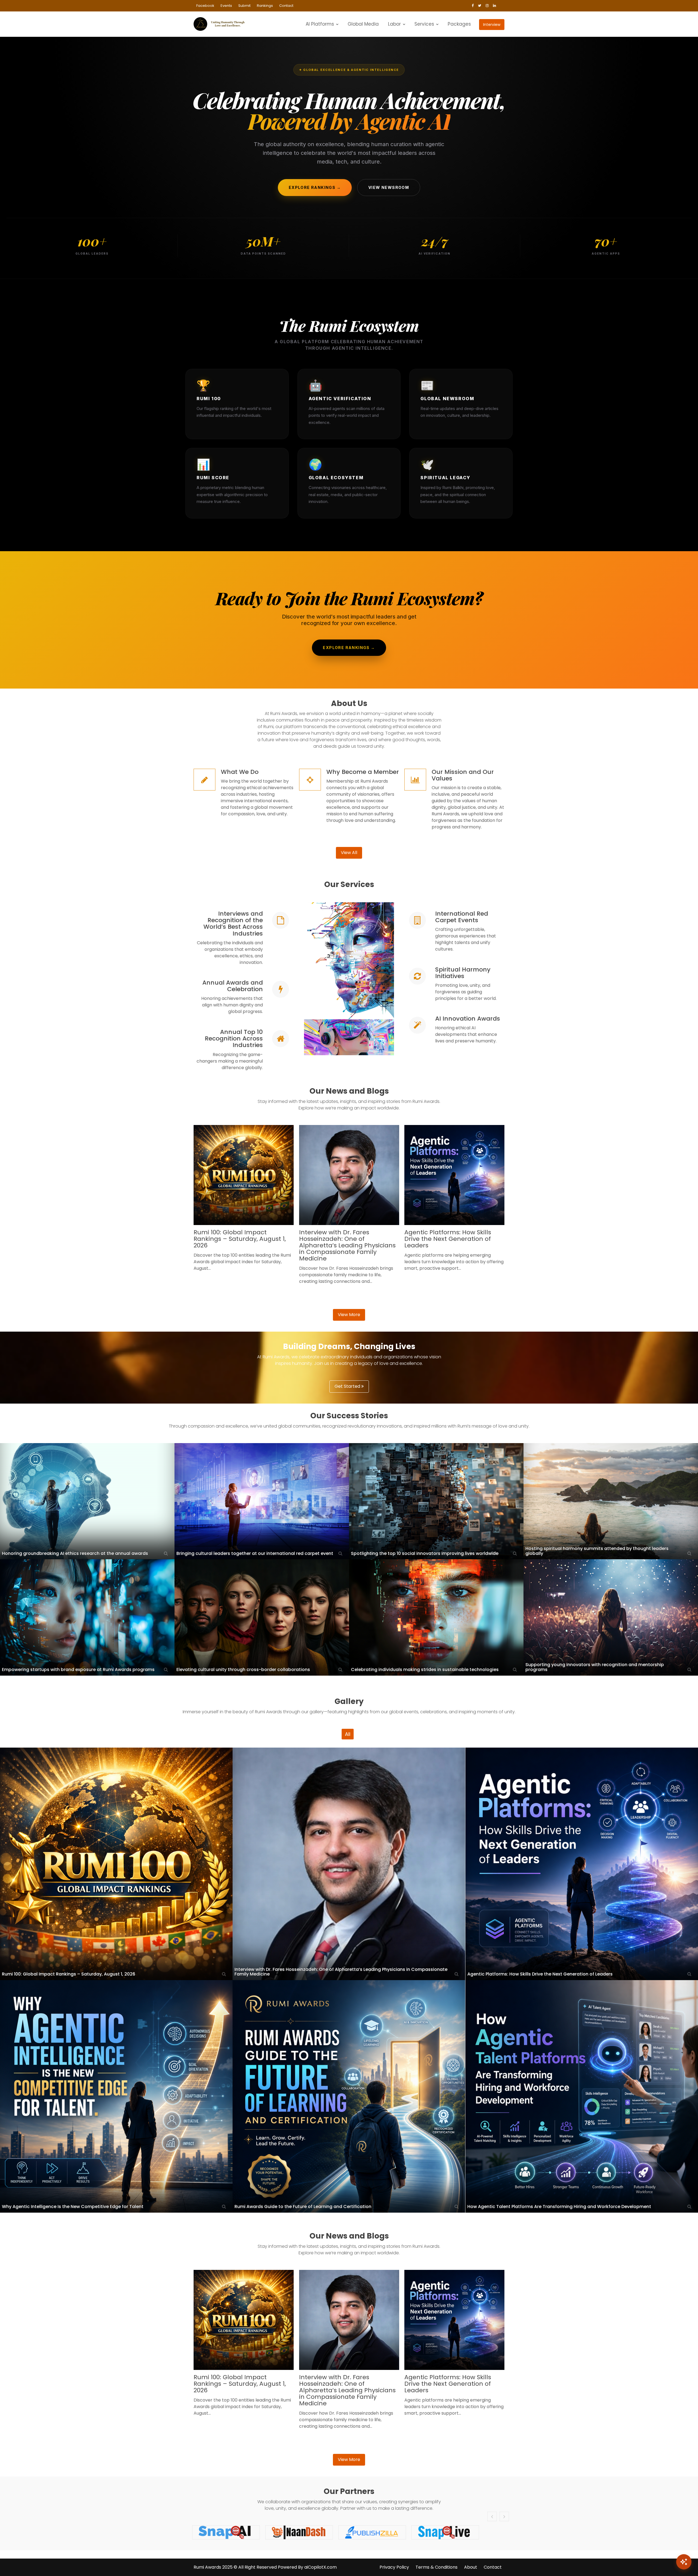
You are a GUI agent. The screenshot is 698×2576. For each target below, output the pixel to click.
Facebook (205, 6)
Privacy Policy (394, 2567)
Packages (459, 24)
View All (349, 853)
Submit (244, 6)
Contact (286, 6)
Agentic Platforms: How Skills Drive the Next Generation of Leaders (448, 1239)
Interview (492, 25)
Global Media (363, 24)
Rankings (265, 6)
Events (226, 6)
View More (349, 1315)
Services (424, 24)
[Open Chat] (684, 2562)
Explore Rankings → (315, 187)
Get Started (348, 1386)
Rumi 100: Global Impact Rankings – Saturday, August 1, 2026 (240, 1239)
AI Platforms (320, 24)
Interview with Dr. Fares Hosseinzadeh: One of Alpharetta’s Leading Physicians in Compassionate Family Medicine (347, 1245)
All (348, 1734)
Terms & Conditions (437, 2567)
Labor (394, 24)
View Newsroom (389, 187)
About (471, 2567)
